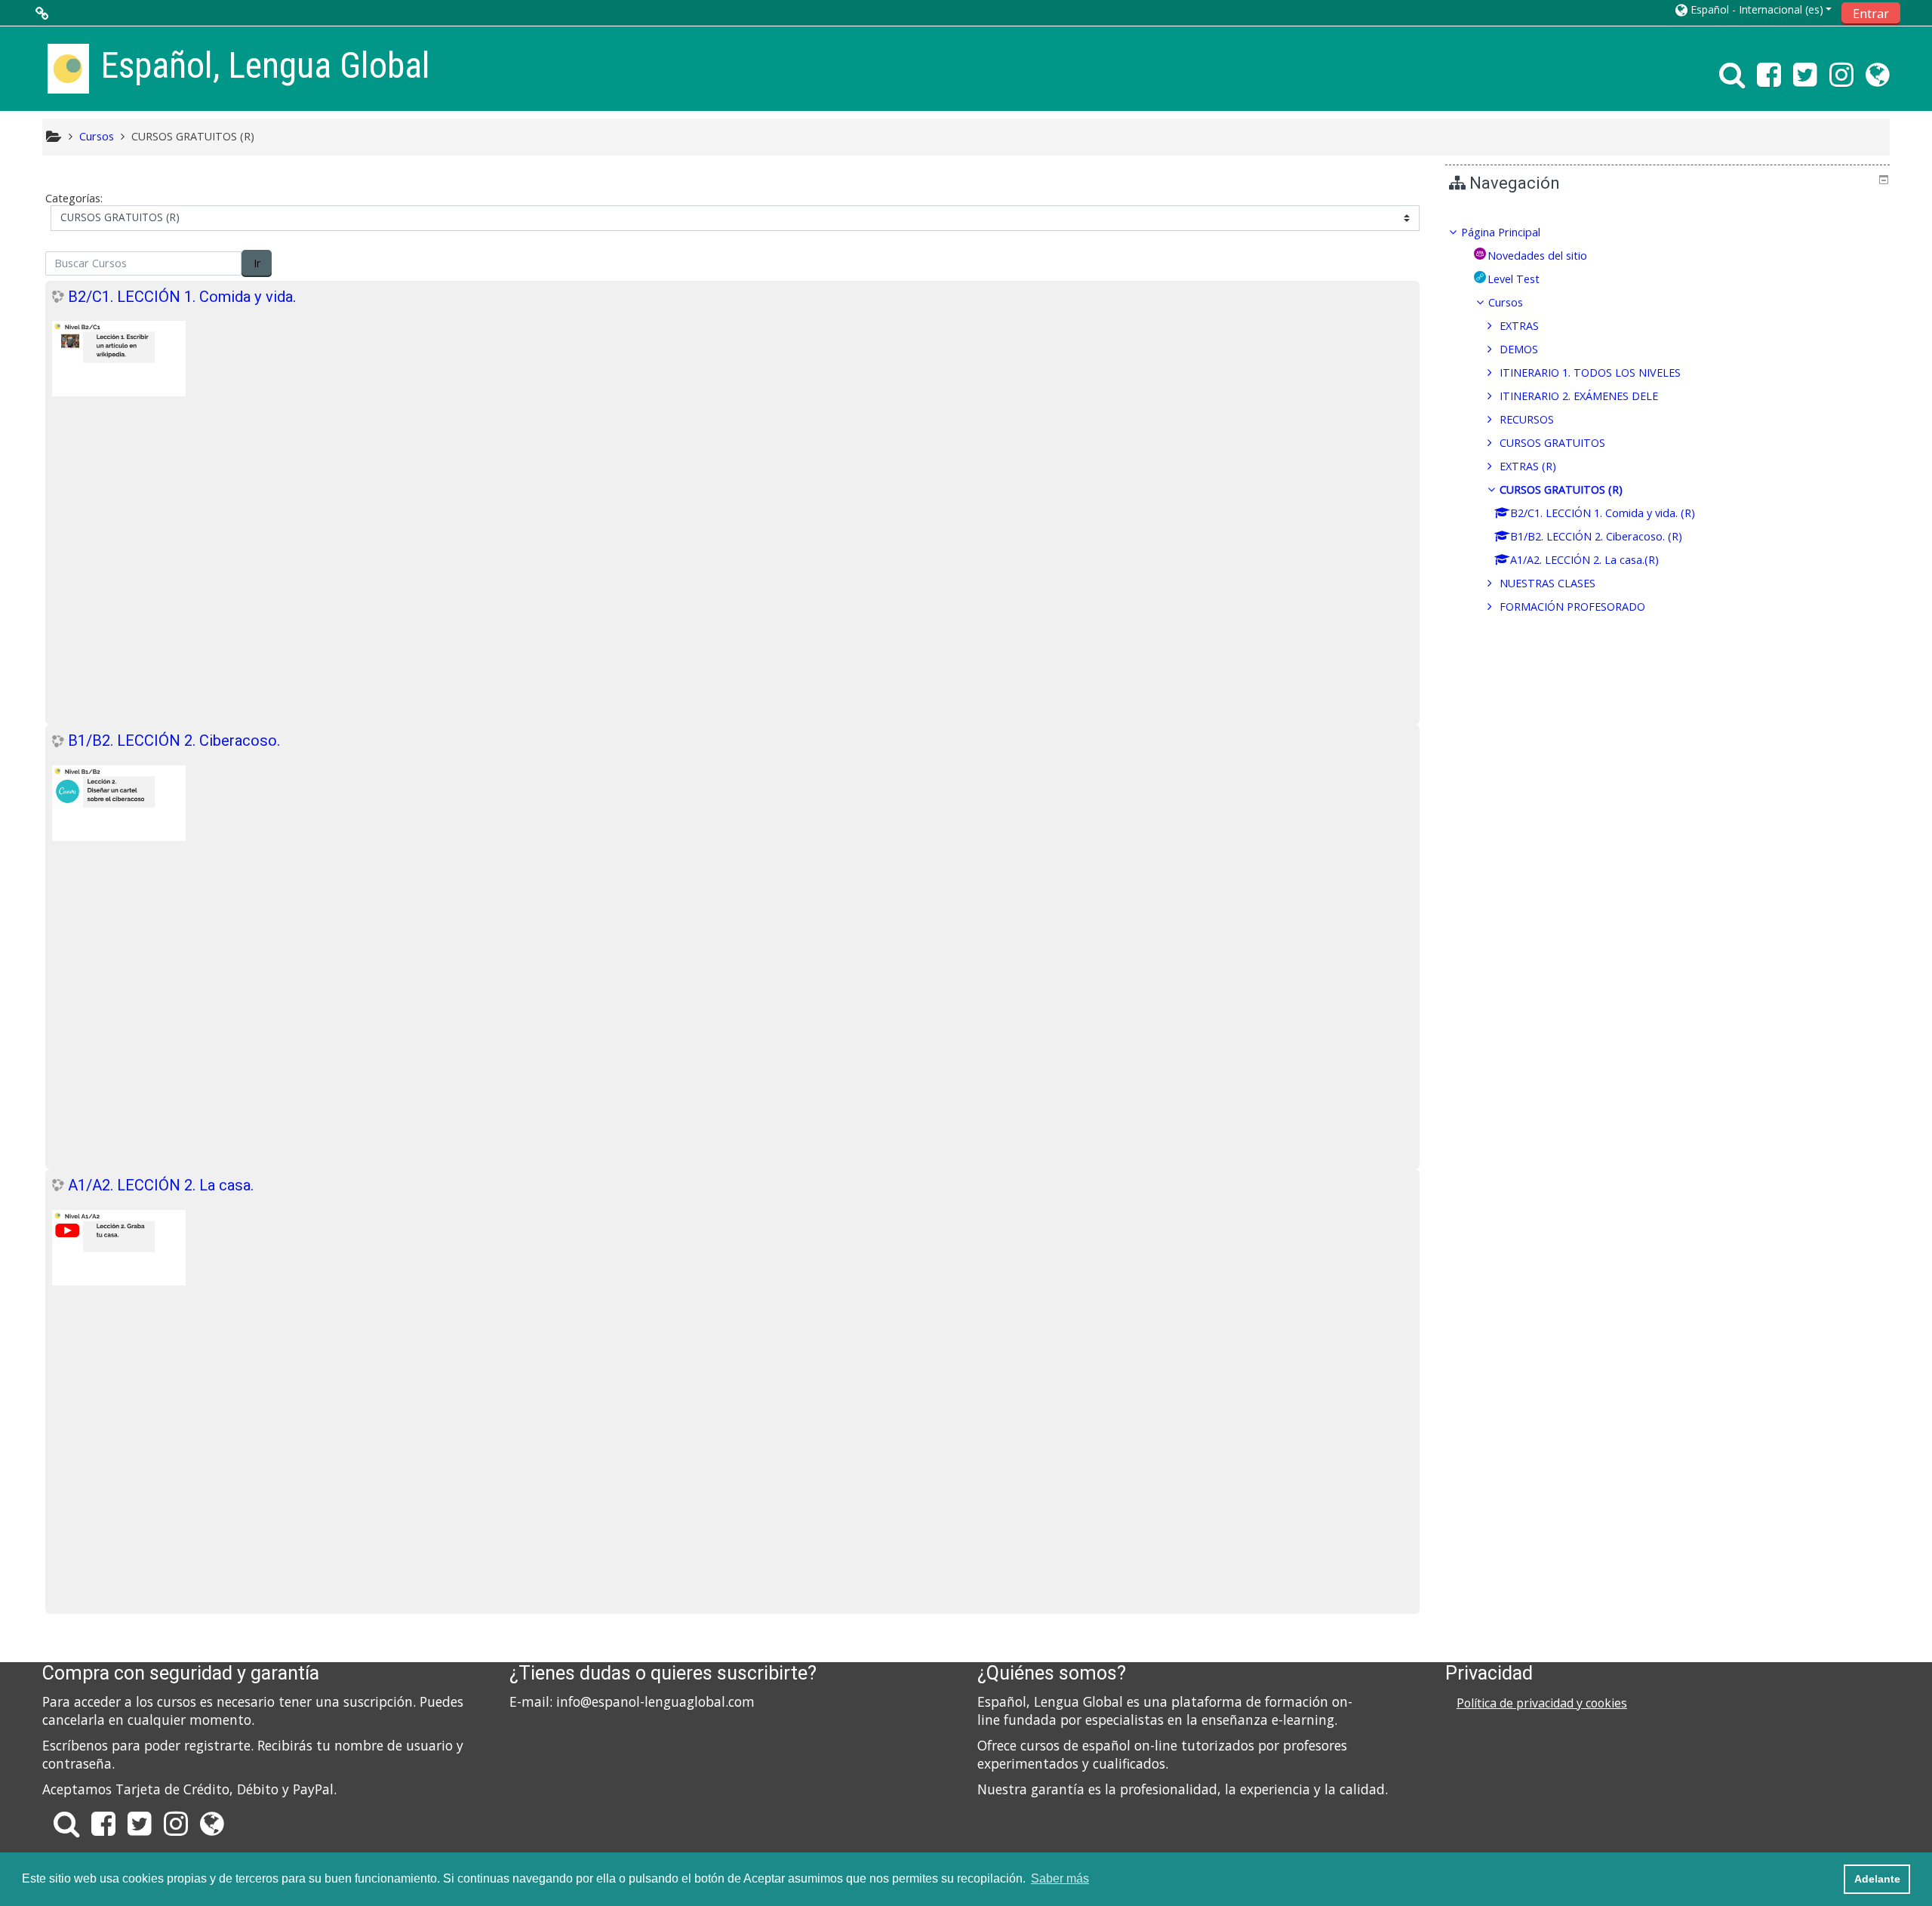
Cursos (1506, 302)
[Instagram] (1841, 80)
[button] (1754, 9)
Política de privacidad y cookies (1542, 1703)
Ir (257, 263)
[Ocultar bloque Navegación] (1884, 180)
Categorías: (74, 198)
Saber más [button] (1060, 1878)
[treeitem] (1668, 232)
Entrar (1871, 14)
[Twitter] (1805, 80)
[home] (68, 68)
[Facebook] (1769, 80)
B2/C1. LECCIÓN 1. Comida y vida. (182, 297)
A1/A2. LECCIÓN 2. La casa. (161, 1185)
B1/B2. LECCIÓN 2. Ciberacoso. (174, 741)
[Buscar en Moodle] (1729, 80)
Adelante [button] (1877, 1879)
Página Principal (1501, 232)
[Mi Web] (1880, 80)
